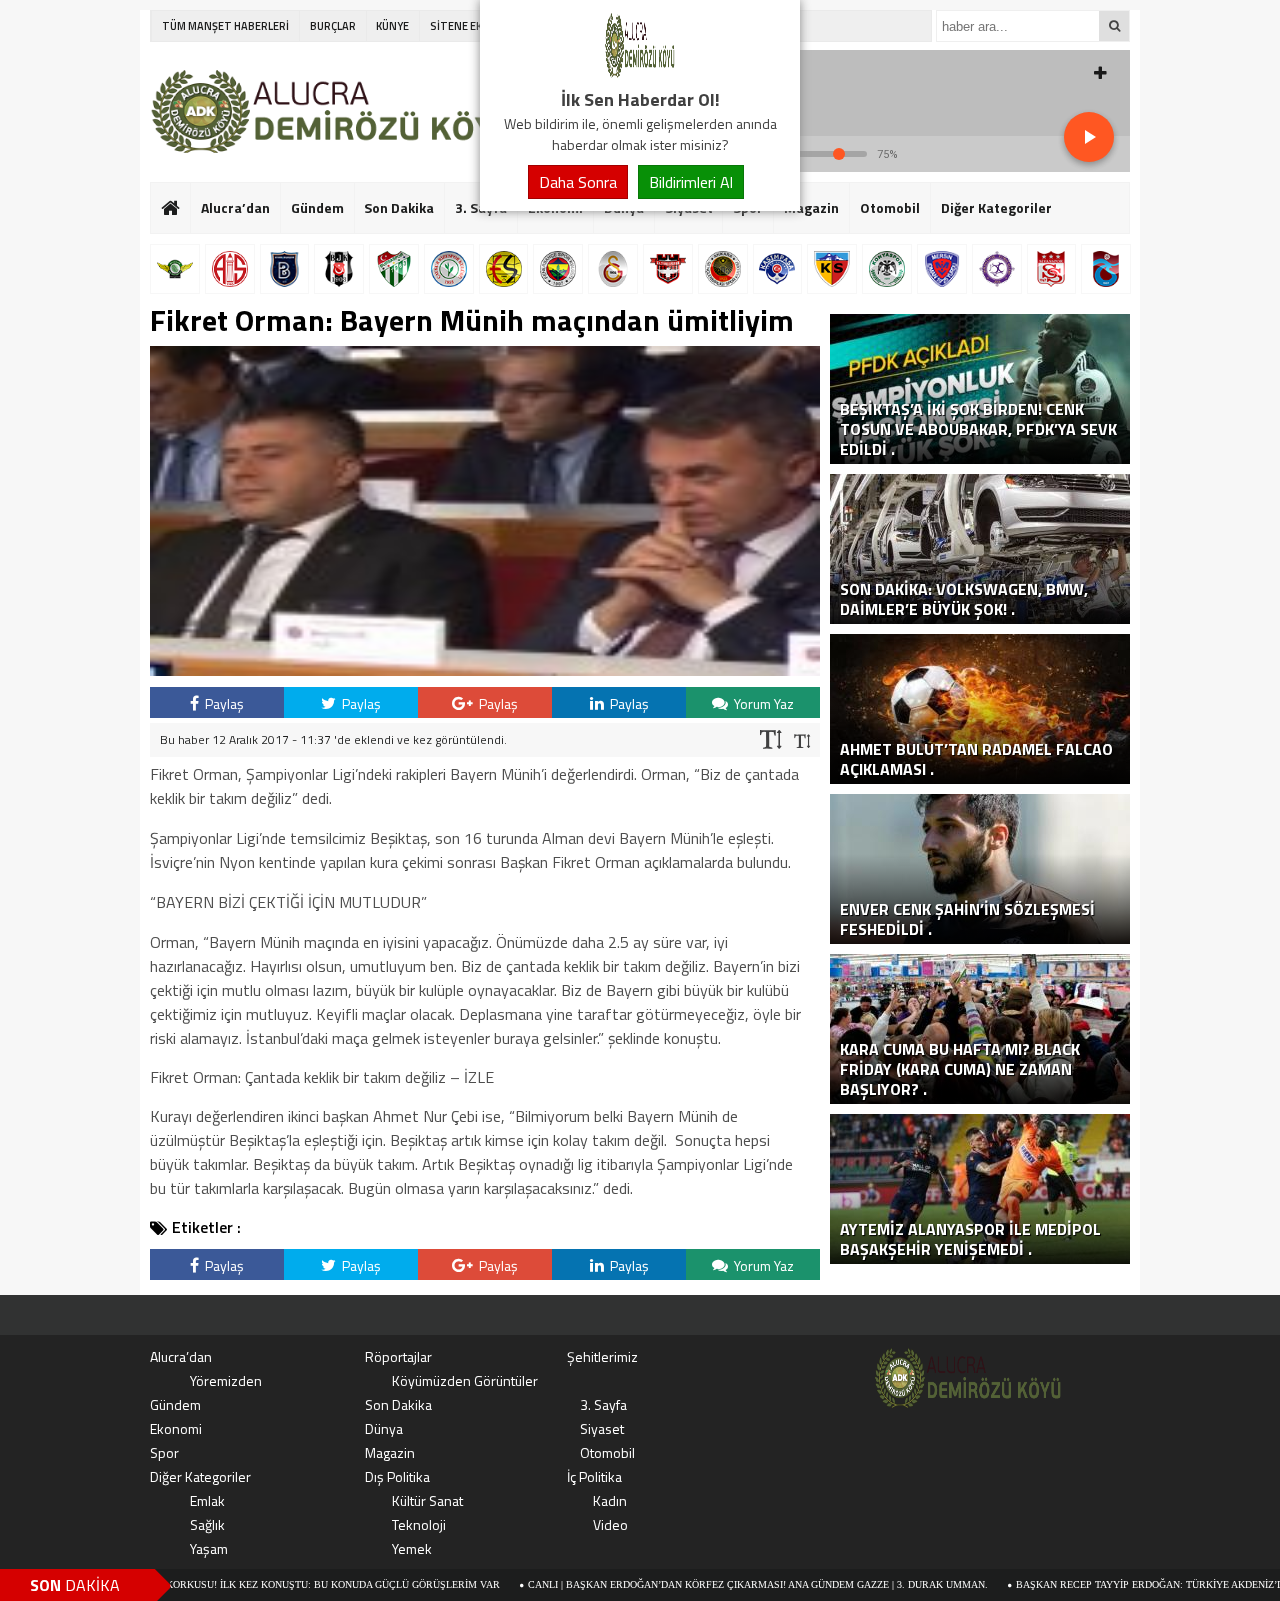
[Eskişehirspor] (504, 269)
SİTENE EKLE (461, 26)
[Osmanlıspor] (997, 269)
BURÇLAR (333, 26)
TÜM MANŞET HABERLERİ (225, 26)
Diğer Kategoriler (996, 207)
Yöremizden (226, 1380)
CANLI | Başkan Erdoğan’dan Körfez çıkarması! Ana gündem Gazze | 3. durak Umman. (694, 1584)
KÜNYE (392, 26)
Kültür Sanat (427, 1500)
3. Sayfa (603, 1404)
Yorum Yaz (762, 703)
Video (610, 1524)
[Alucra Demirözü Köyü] (640, 74)
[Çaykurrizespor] (449, 269)
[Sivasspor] (1052, 269)
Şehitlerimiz (602, 1356)
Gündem (317, 207)
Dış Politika (397, 1476)
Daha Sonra (578, 182)
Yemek (412, 1548)
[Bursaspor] (394, 269)
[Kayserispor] (832, 269)
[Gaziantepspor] (668, 269)
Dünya (384, 1428)
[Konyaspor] (887, 269)
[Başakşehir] (285, 269)
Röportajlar (398, 1356)
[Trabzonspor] (1106, 269)
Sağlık (207, 1524)
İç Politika (594, 1476)
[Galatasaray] (613, 269)
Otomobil (890, 207)
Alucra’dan (235, 207)
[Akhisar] (175, 269)
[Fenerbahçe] (558, 269)
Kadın (610, 1500)
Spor (164, 1452)
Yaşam (209, 1548)
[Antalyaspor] (230, 269)
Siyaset (602, 1428)
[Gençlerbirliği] (723, 269)
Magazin (811, 207)
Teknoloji (419, 1524)
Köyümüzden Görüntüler (465, 1380)
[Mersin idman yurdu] (942, 269)
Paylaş (223, 703)
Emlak (207, 1500)
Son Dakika (399, 207)
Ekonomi (176, 1428)
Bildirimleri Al (691, 182)
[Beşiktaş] (339, 269)
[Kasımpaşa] (778, 269)
